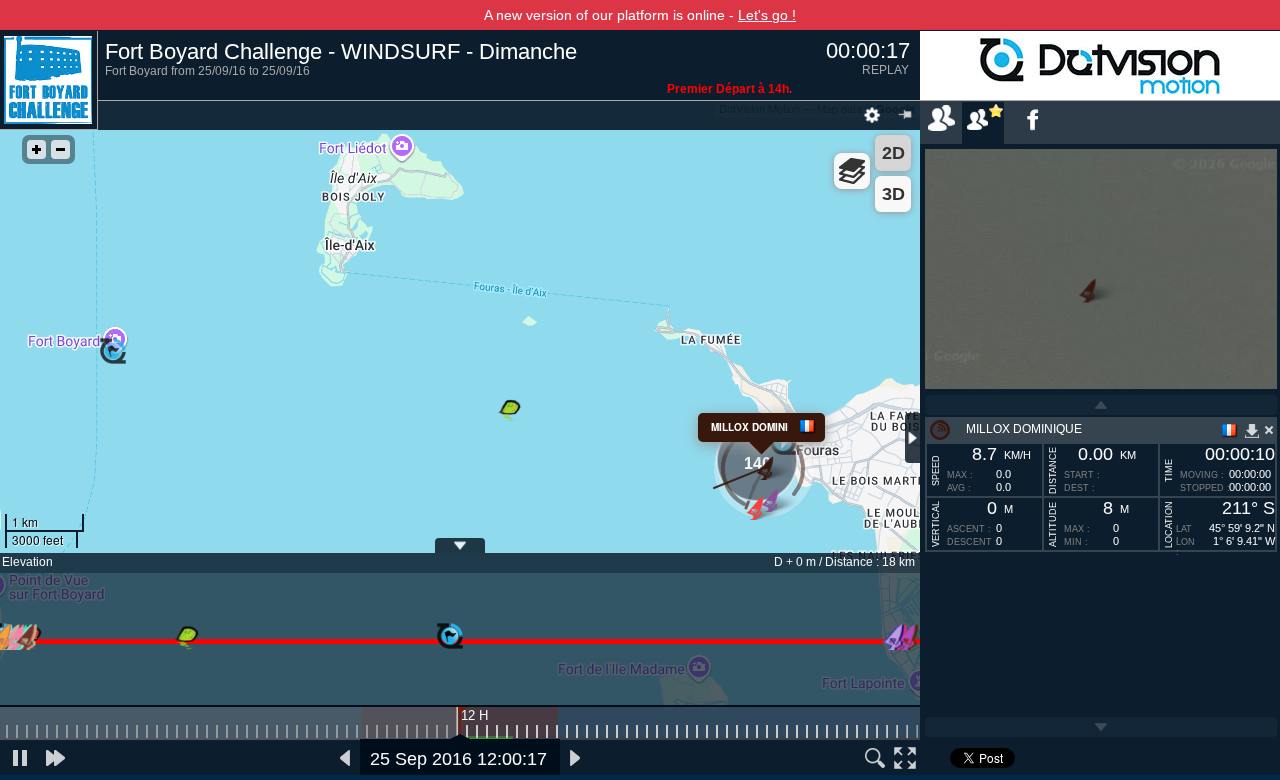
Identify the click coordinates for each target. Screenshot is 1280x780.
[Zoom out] (60, 149)
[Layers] (852, 171)
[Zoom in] (36, 149)
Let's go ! (767, 15)
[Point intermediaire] (450, 637)
